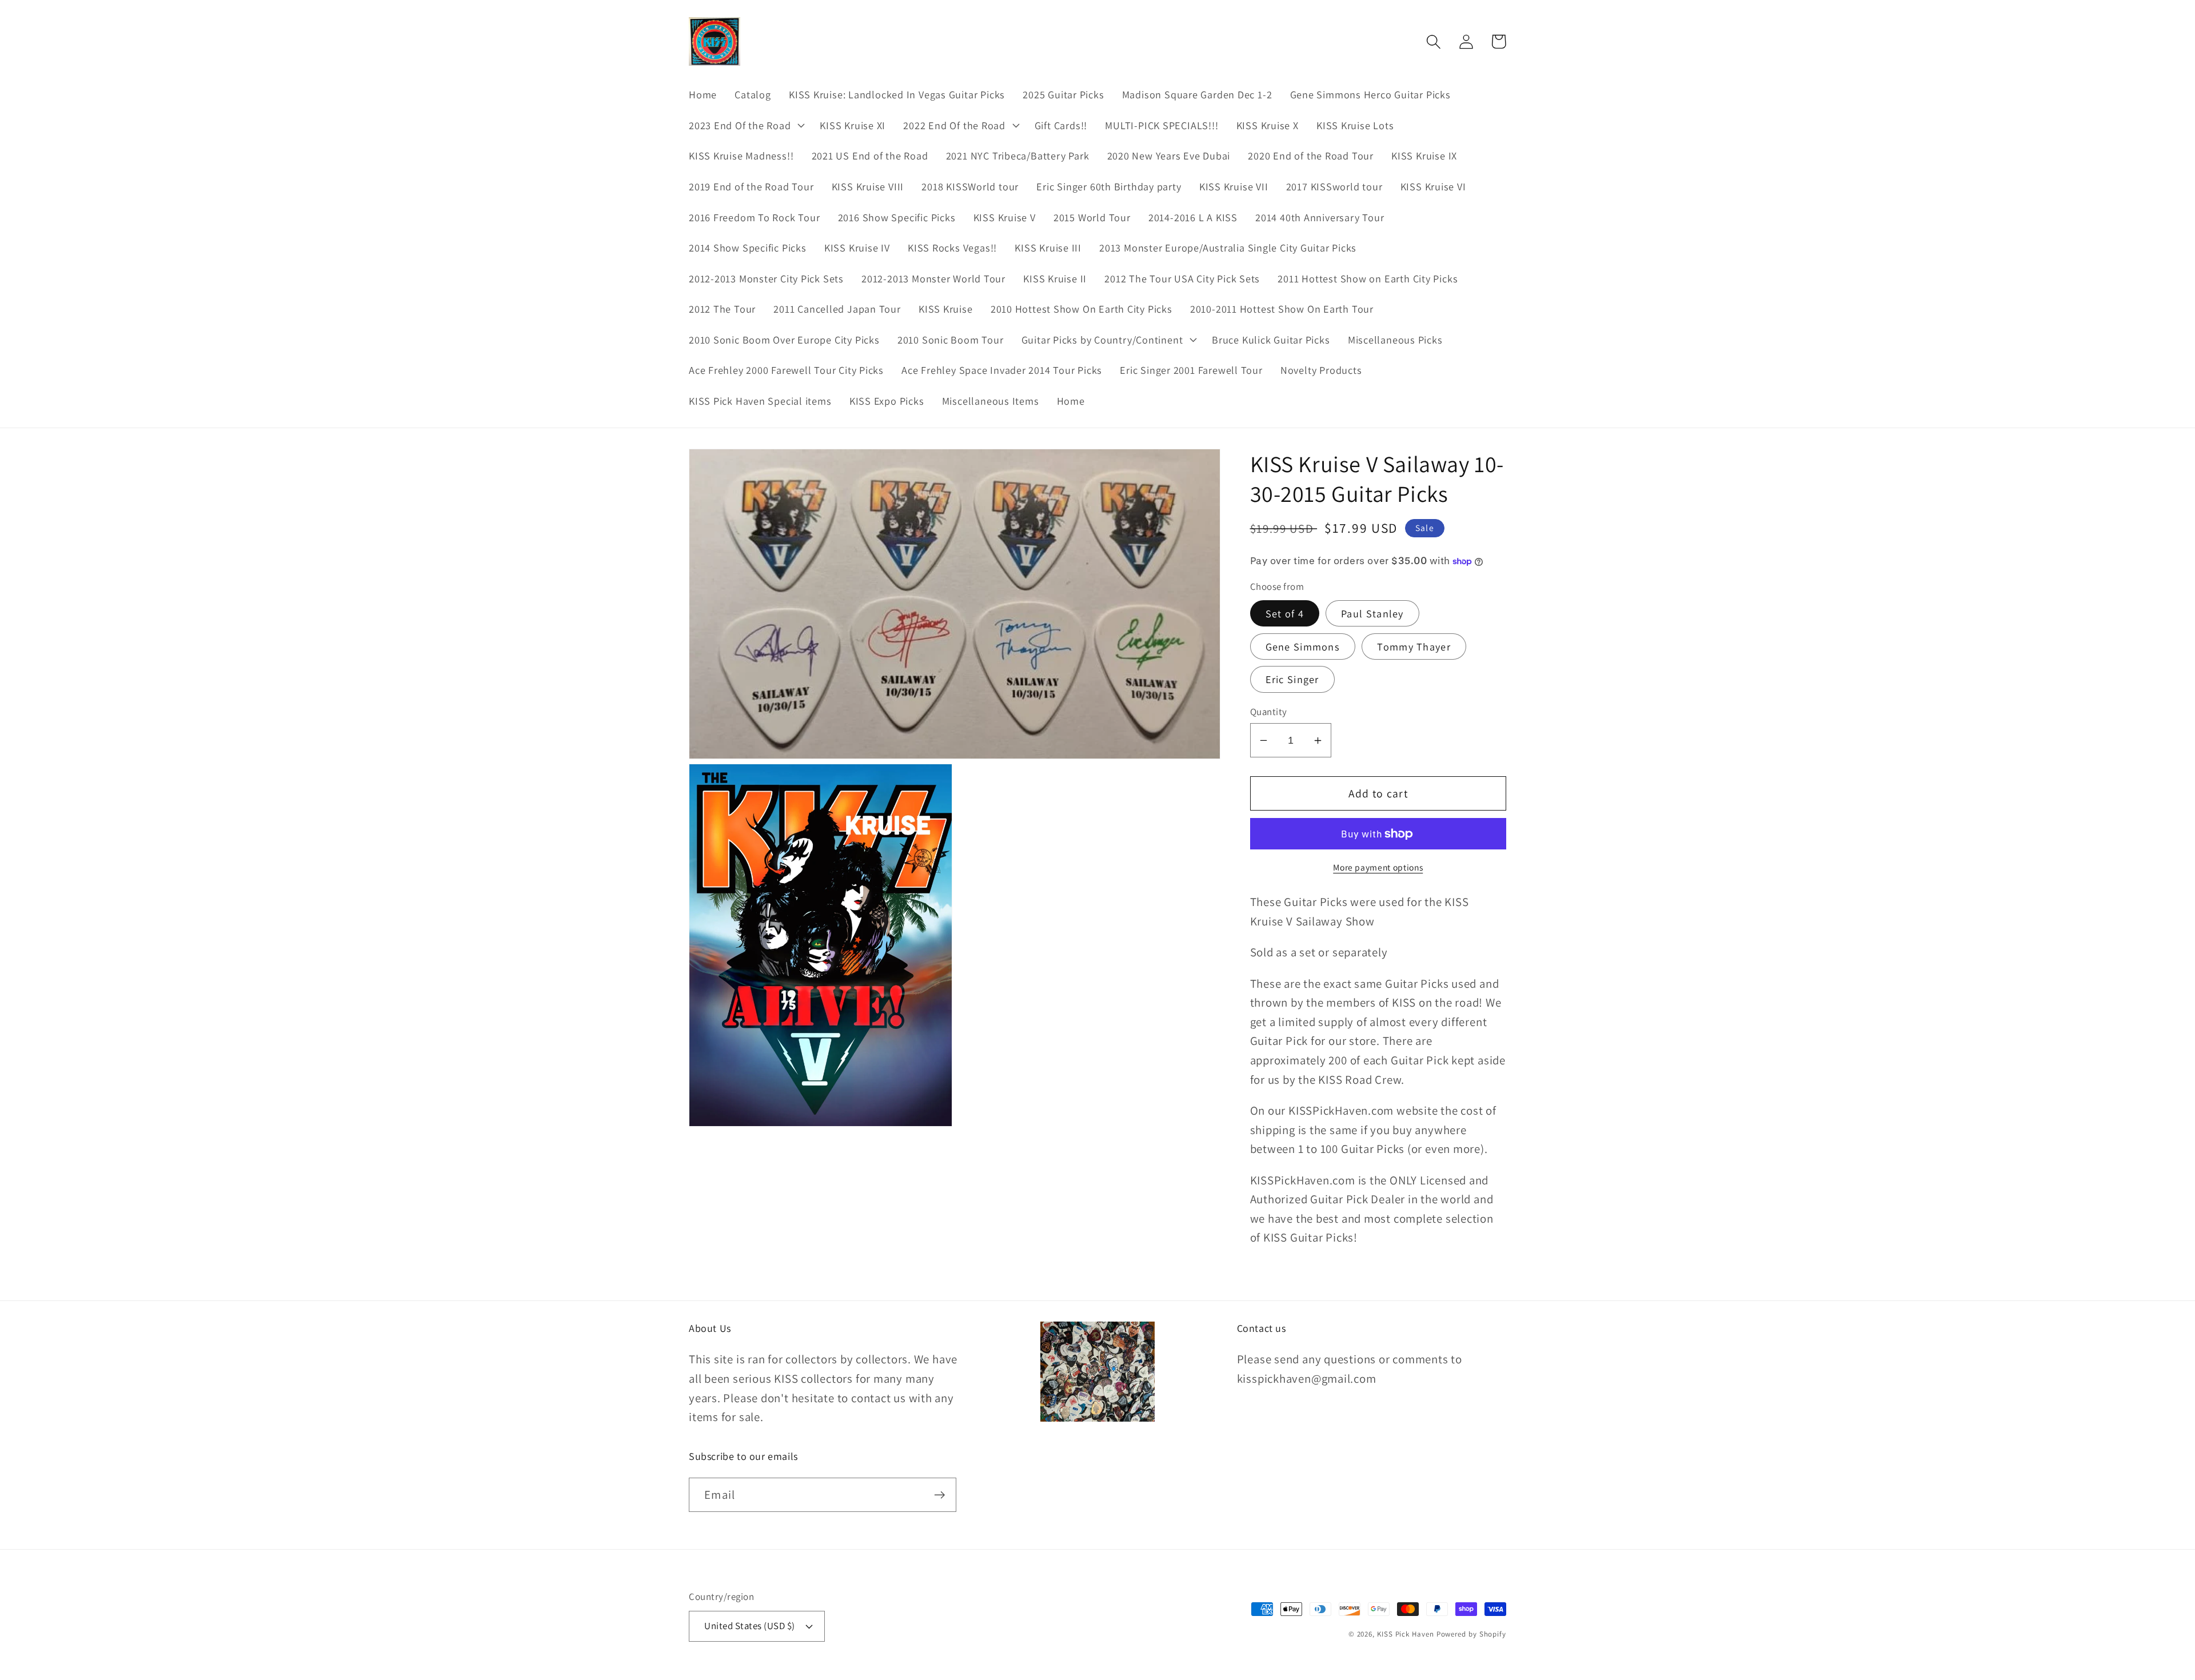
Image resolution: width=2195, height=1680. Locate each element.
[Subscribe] (939, 1495)
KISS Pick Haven (1406, 1634)
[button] (745, 125)
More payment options (1378, 868)
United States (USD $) (750, 1626)
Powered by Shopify (1471, 1634)
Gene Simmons (1303, 647)
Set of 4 (1285, 613)
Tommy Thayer (1414, 647)
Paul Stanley (1372, 613)
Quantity (1269, 712)
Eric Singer (1292, 680)
